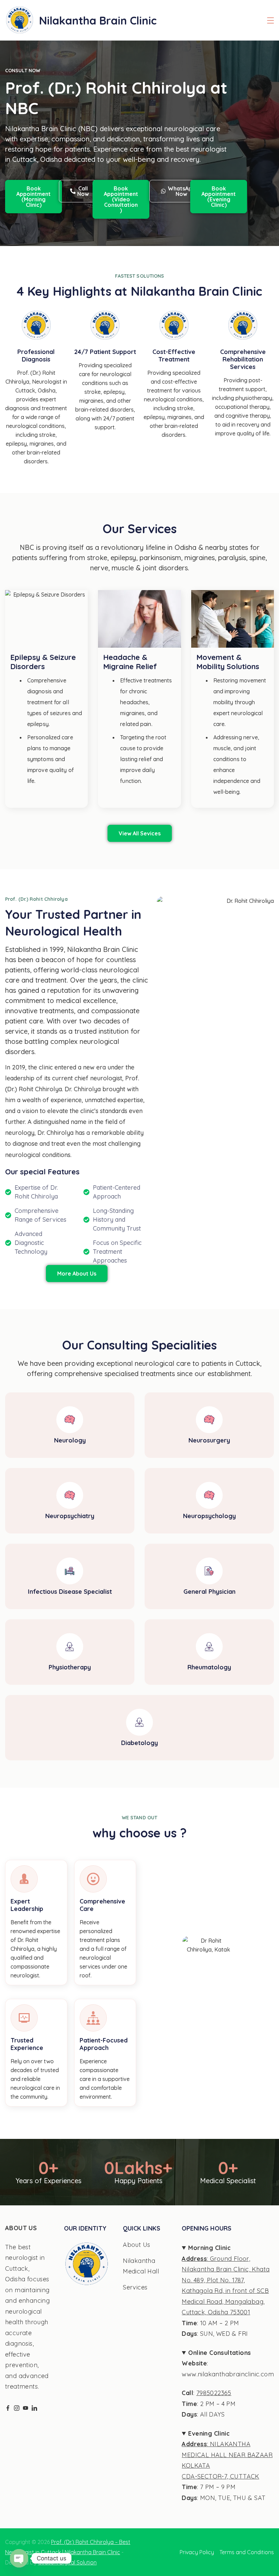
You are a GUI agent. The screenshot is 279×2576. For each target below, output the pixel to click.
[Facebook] (8, 2408)
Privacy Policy (197, 2552)
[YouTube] (26, 2408)
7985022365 (214, 2393)
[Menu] (270, 20)
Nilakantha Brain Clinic (98, 20)
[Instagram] (17, 2408)
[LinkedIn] (34, 2408)
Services (135, 2287)
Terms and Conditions (247, 2552)
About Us (136, 2245)
